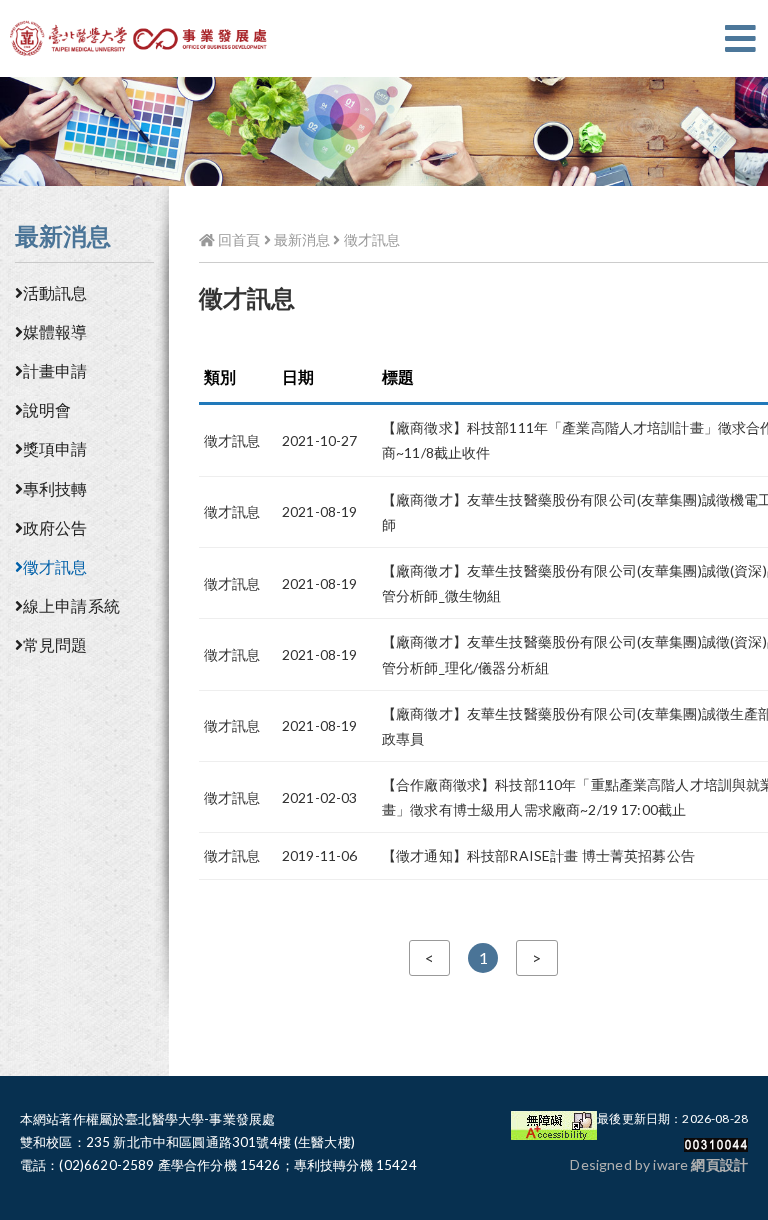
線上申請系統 (71, 605)
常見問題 (55, 644)
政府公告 (55, 527)
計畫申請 (55, 370)
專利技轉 (55, 488)
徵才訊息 (55, 566)
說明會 (47, 409)
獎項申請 (55, 448)
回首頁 (237, 239)
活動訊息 (55, 292)
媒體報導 (55, 331)
